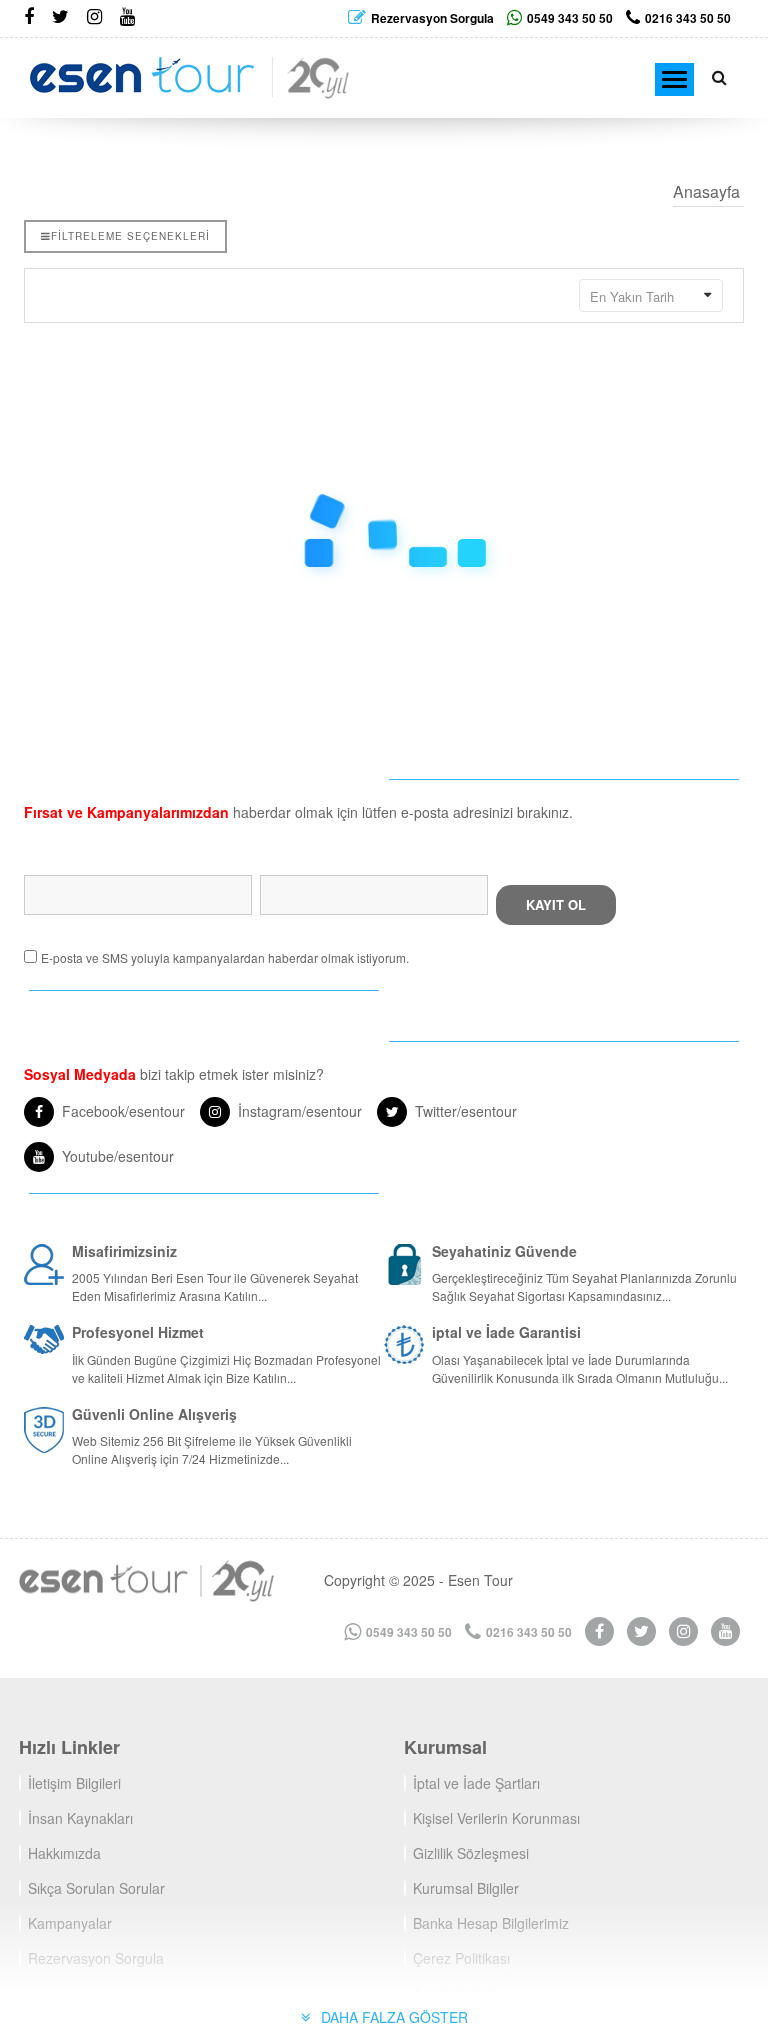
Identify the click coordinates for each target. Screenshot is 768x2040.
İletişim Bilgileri (74, 1783)
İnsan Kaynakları (80, 1818)
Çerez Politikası (461, 1958)
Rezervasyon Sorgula (96, 1958)
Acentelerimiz (455, 1993)
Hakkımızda (64, 1853)
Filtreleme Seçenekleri (130, 236)
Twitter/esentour (466, 1111)
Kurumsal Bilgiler (466, 1888)
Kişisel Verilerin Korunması (496, 1818)
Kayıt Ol (556, 904)
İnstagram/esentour (300, 1111)
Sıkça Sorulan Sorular (96, 1888)
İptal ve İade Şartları (476, 1783)
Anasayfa (706, 191)
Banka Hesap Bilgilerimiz (491, 1923)
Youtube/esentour (118, 1156)
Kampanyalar (70, 1923)
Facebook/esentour (123, 1111)
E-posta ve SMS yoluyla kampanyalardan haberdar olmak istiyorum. (225, 957)
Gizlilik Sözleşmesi (471, 1853)
